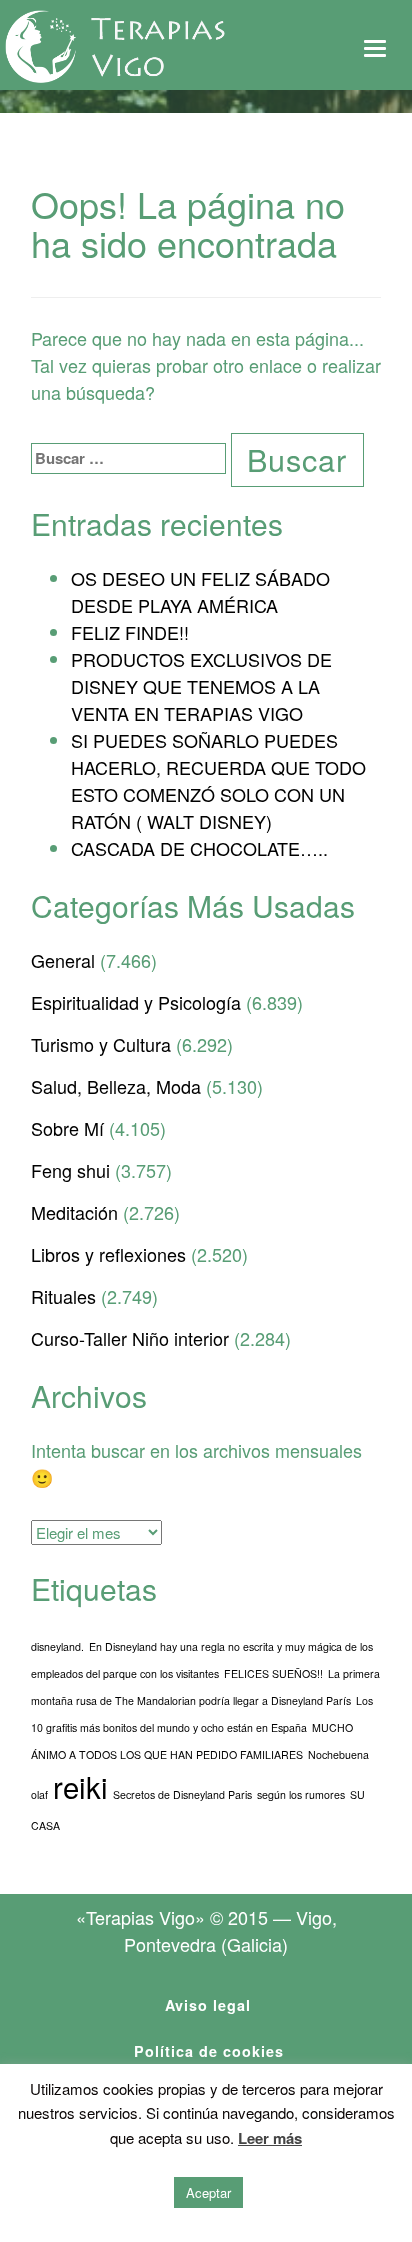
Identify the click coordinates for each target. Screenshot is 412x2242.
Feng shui (70, 1170)
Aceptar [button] (208, 2192)
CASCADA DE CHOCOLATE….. (199, 848)
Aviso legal (208, 2005)
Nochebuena (338, 1754)
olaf (39, 1794)
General (63, 960)
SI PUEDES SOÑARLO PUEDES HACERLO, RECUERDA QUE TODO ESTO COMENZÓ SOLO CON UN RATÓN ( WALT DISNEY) (218, 780)
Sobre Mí (67, 1128)
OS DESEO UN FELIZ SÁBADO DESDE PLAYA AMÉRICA (200, 591)
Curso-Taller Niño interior (130, 1338)
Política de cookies (209, 2051)
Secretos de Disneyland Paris (182, 1794)
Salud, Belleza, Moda (116, 1086)
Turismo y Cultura (101, 1044)
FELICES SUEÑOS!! (273, 1673)
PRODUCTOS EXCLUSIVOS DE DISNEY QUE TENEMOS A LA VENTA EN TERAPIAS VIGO (201, 686)
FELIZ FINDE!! (130, 632)
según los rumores (301, 1794)
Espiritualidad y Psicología (136, 1002)
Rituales (63, 1296)
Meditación (74, 1212)
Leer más (270, 2138)
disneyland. (57, 1646)
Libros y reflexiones (108, 1254)
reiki (80, 1786)
